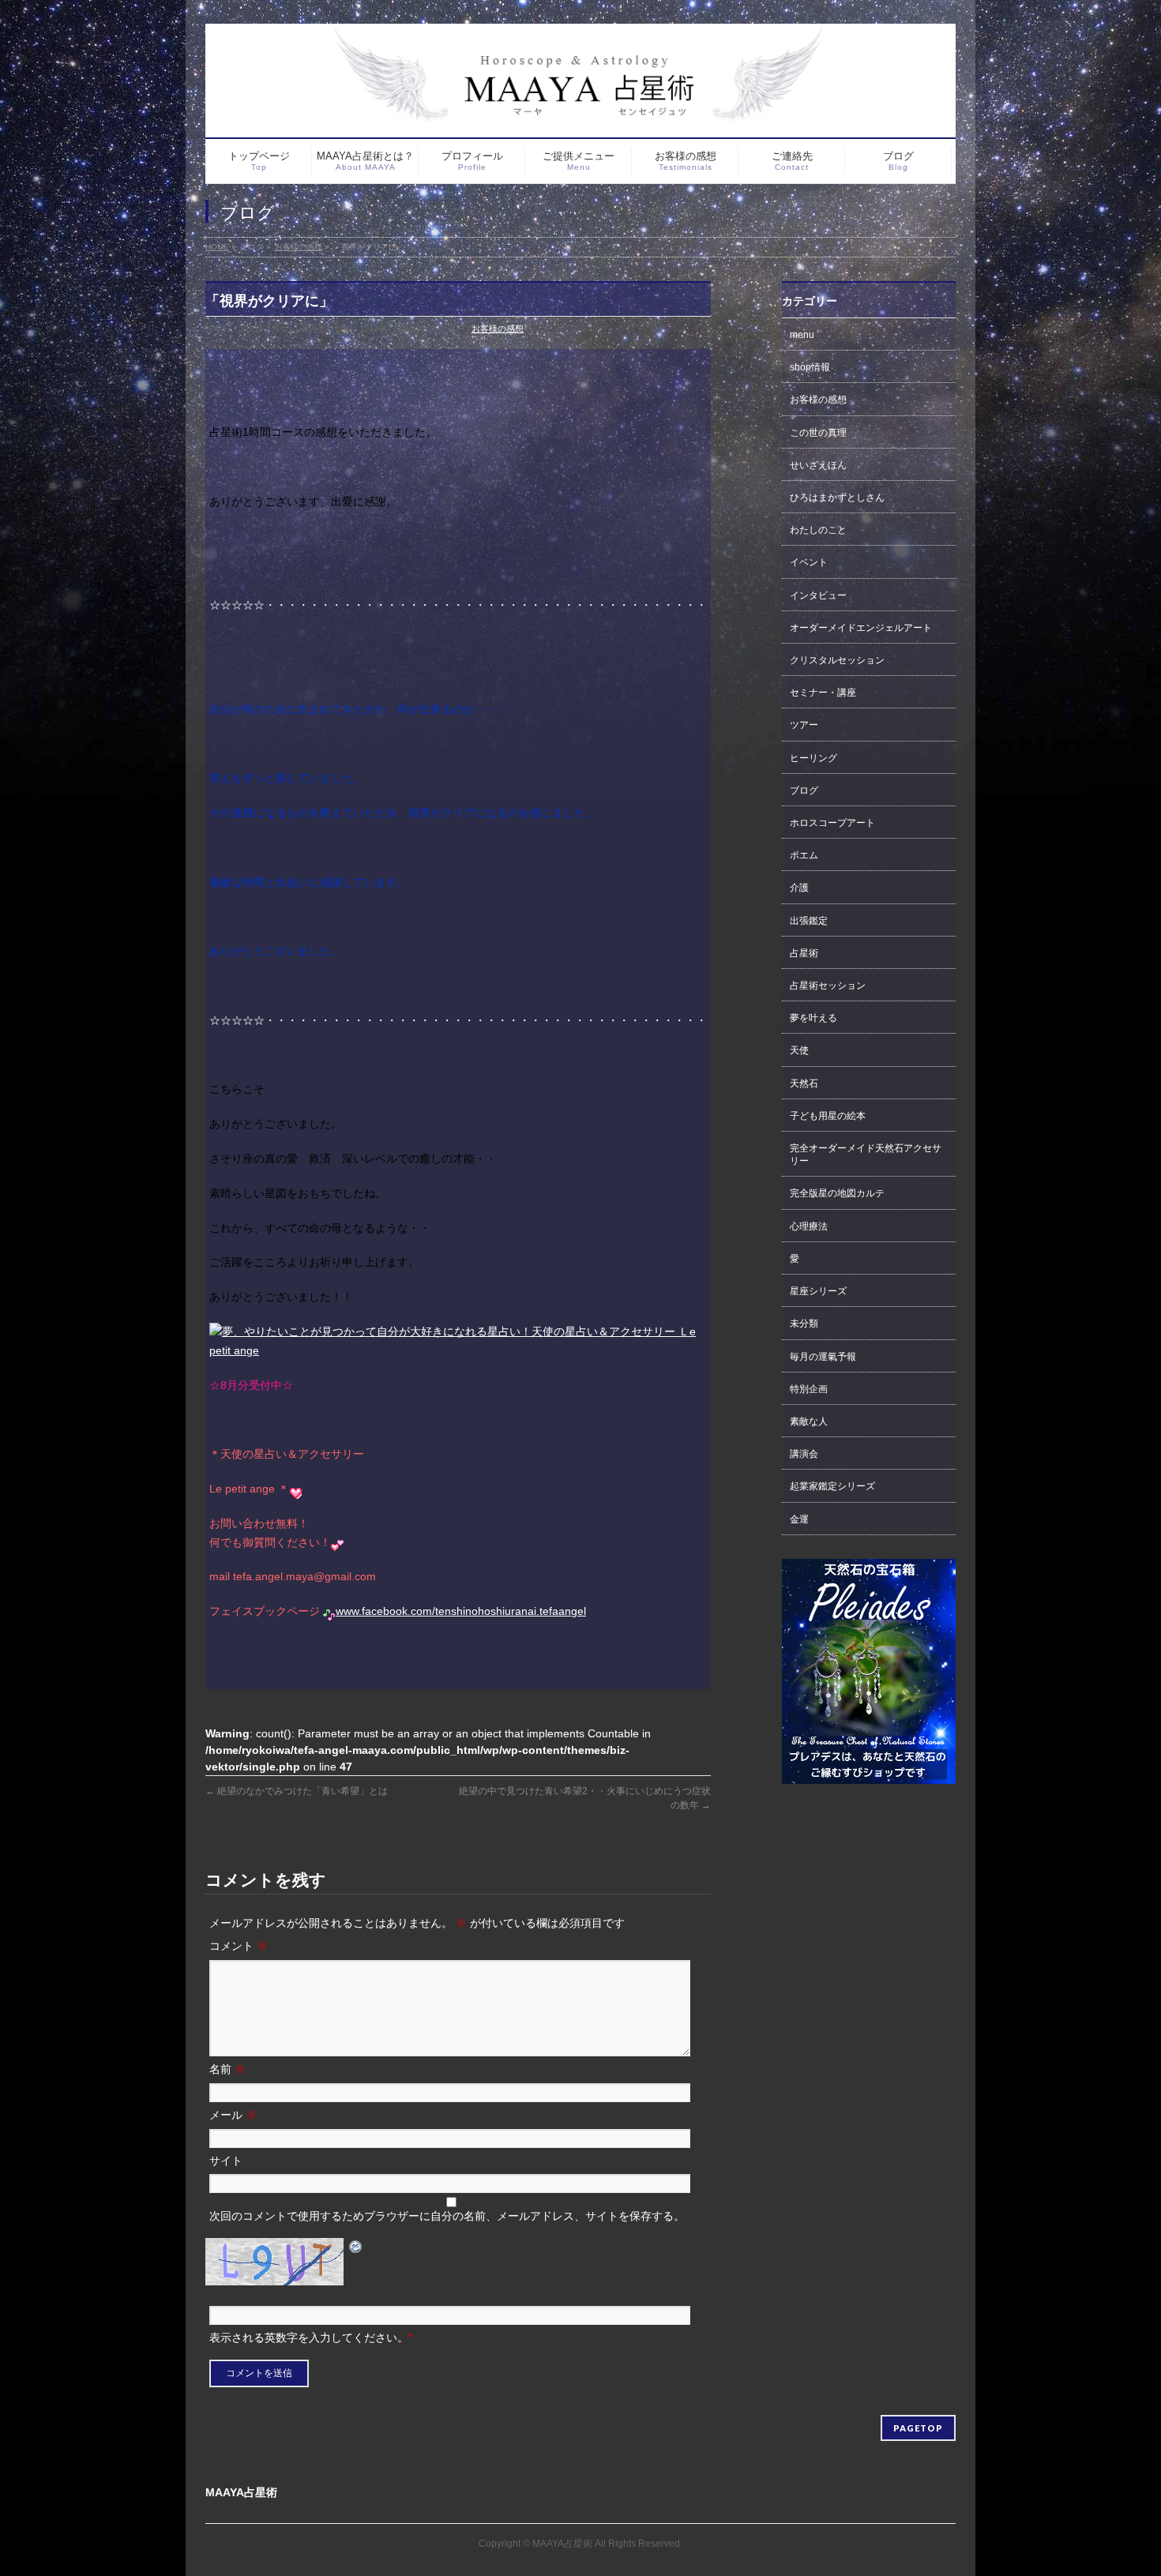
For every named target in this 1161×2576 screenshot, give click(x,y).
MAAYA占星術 (562, 2544)
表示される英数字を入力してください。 (309, 2338)
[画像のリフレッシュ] (356, 2246)
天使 (799, 1050)
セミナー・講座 (823, 693)
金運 (799, 1519)
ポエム (804, 855)
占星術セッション (828, 986)
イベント (809, 562)
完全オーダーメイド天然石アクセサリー (866, 1155)
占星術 (804, 953)
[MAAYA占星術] (580, 73)
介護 (799, 888)
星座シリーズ (818, 1291)
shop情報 (810, 367)
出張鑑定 (809, 921)
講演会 (804, 1454)
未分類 (804, 1324)
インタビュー (818, 595)
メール (233, 2115)
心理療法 (809, 1226)
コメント (239, 1946)
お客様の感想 (498, 329)
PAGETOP (918, 2428)
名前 (227, 2069)
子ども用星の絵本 (828, 1116)
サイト (226, 2161)
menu (802, 335)
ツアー (804, 725)
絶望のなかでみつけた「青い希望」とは (297, 1791)
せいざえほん (818, 465)
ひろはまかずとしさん (837, 498)
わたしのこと (818, 530)
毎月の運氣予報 (823, 1357)
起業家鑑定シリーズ (832, 1486)
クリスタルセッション (837, 660)
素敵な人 (809, 1421)
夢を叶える (813, 1018)
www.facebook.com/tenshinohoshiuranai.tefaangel (461, 1611)
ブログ (804, 790)
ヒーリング (813, 758)
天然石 (804, 1083)
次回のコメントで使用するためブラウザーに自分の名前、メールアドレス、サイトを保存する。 (447, 2216)
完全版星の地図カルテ (837, 1193)
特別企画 (809, 1389)
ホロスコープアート (832, 823)
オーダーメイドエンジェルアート (861, 628)
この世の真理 (818, 433)
